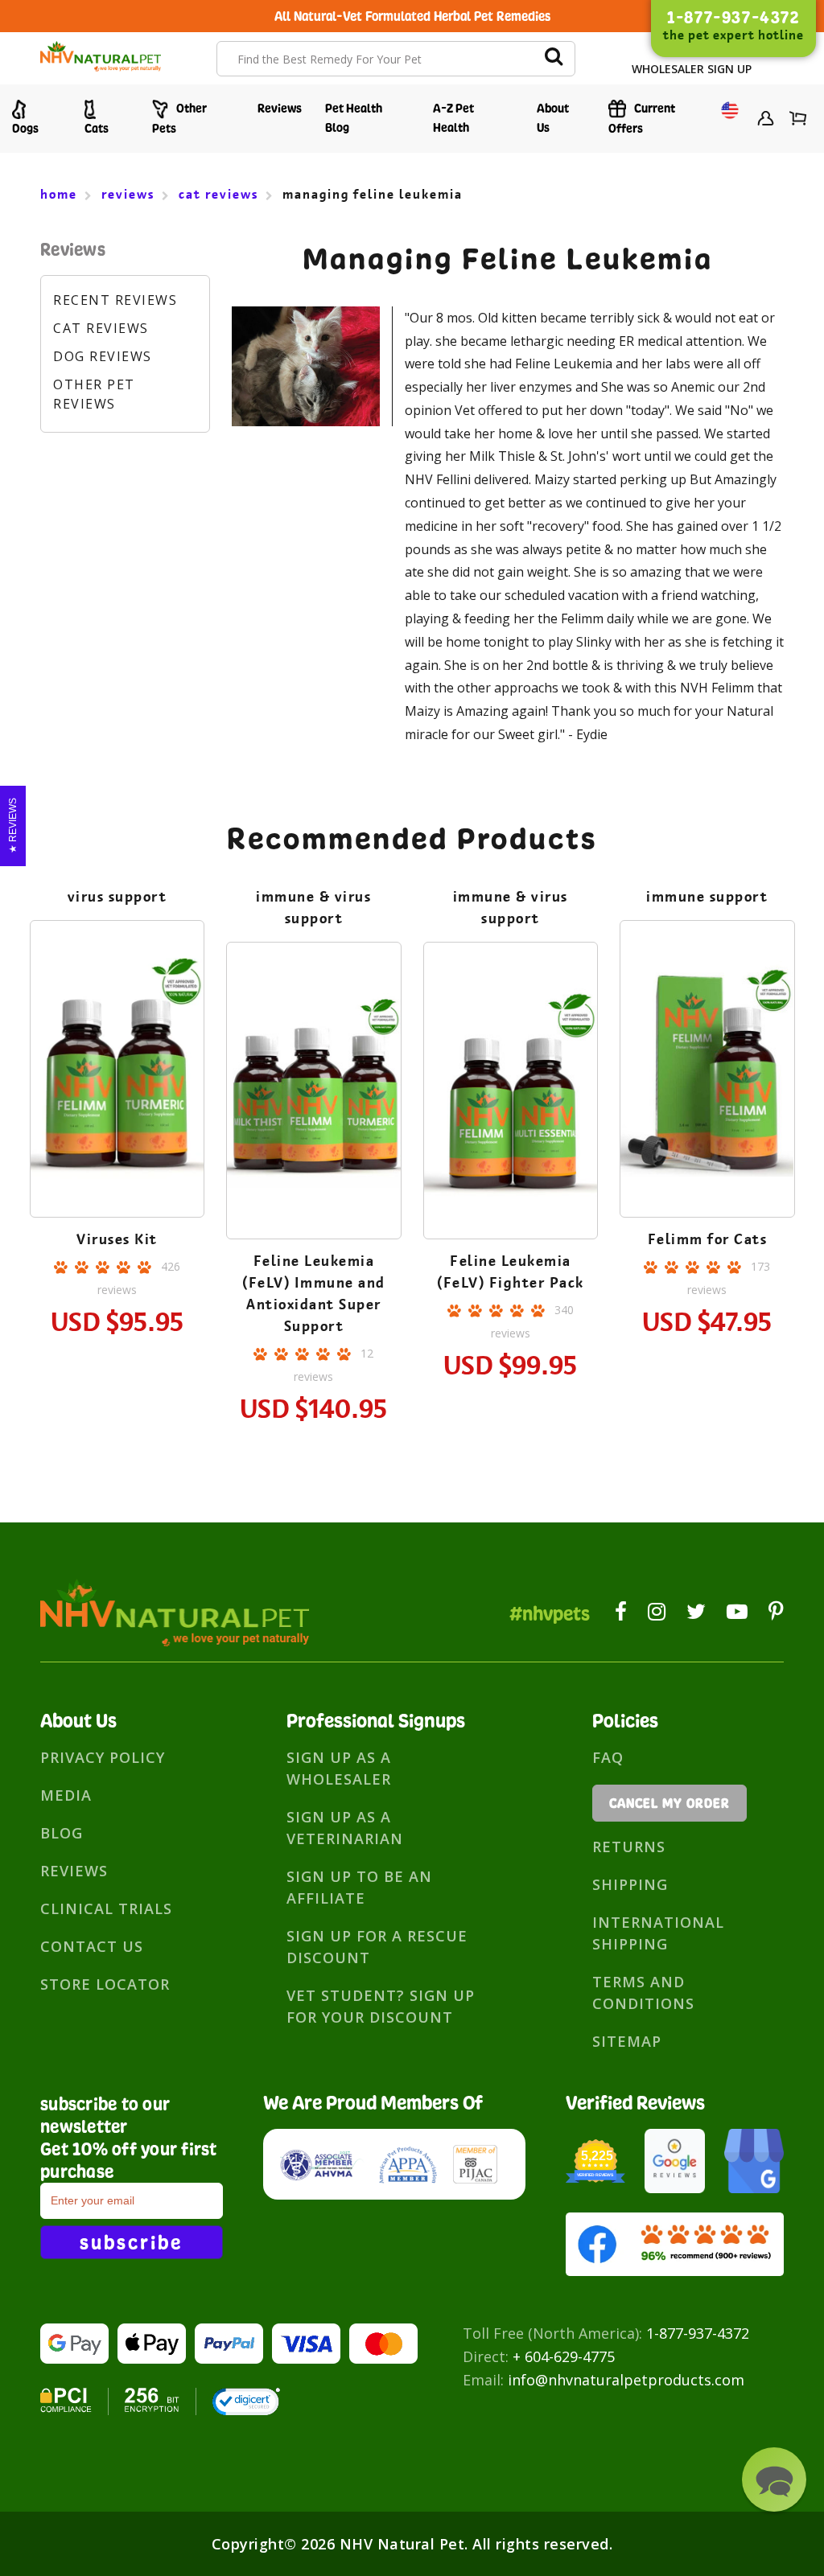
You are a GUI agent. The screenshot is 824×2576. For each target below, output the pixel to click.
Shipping (630, 1884)
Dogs (25, 128)
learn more (117, 1072)
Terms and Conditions (643, 1993)
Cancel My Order (669, 1803)
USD (726, 120)
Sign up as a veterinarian (345, 1828)
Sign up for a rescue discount (377, 1947)
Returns (629, 1847)
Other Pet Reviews (94, 394)
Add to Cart (117, 1116)
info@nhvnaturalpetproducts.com (626, 2380)
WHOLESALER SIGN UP (692, 69)
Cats (97, 128)
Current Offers (642, 118)
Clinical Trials (106, 1908)
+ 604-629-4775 (564, 2356)
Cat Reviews (101, 328)
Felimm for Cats (708, 1239)
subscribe (131, 2242)
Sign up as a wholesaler (339, 1768)
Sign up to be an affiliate (359, 1887)
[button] (774, 2479)
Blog (62, 1833)
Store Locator (105, 1984)
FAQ (608, 1757)
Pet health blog (354, 118)
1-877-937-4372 (698, 2333)
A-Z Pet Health (453, 118)
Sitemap (627, 2041)
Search (554, 59)
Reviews (280, 108)
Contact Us (92, 1946)
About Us (553, 118)
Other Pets (179, 118)
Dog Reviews (103, 356)
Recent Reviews (115, 300)
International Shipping (658, 1933)
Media (66, 1795)
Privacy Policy (103, 1757)
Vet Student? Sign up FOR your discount (381, 2006)
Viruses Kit (117, 1239)
